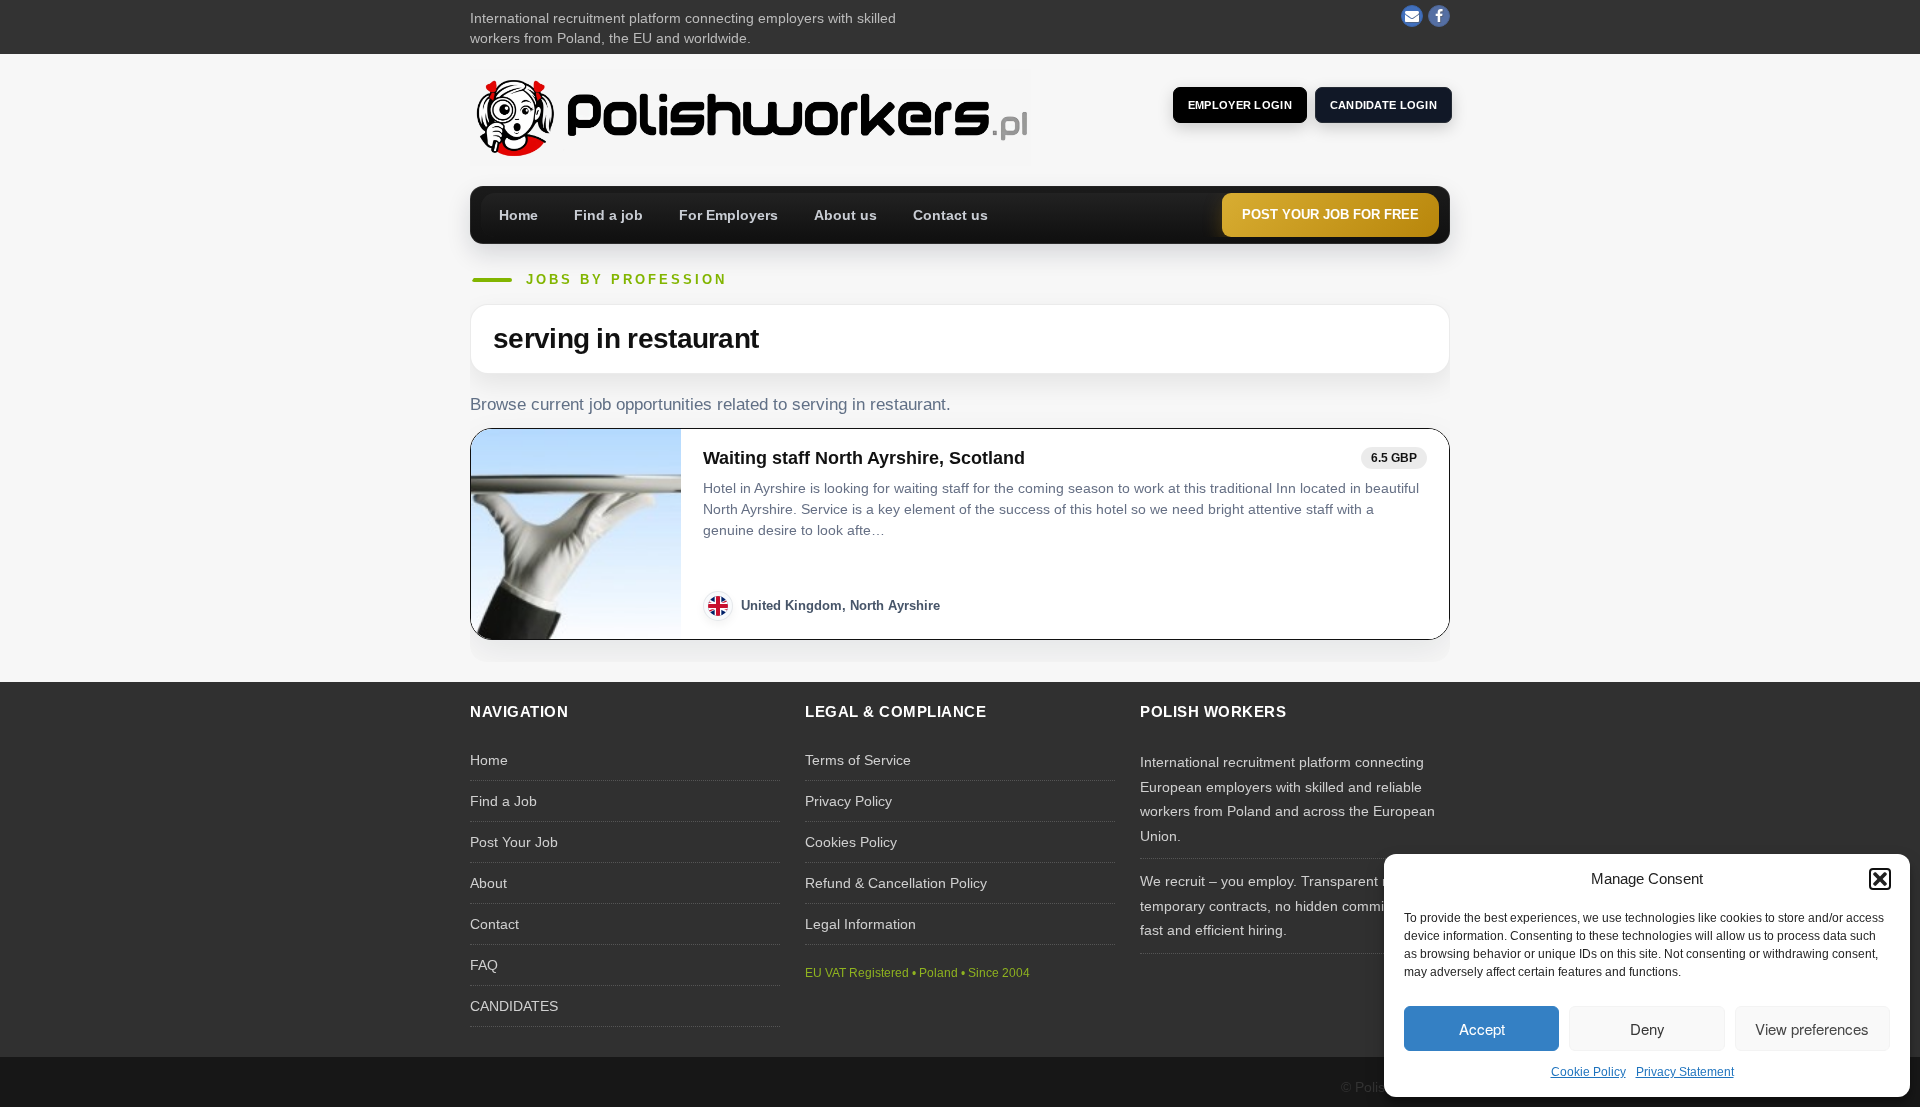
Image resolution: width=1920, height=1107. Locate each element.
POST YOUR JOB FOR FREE (1330, 215)
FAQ (484, 965)
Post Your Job (514, 842)
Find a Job (503, 801)
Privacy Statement (1685, 1072)
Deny (1647, 1028)
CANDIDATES (514, 1006)
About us (845, 215)
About (488, 883)
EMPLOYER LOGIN (1240, 105)
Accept (1482, 1028)
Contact (494, 924)
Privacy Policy (848, 801)
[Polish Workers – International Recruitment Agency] (750, 116)
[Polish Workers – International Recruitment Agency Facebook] (1439, 16)
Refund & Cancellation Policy (896, 883)
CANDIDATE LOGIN (1383, 105)
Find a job (608, 215)
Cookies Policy (851, 842)
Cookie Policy (1588, 1072)
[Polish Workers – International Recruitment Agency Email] (1412, 16)
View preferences (1812, 1028)
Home (518, 215)
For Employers (728, 215)
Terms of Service (858, 760)
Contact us (950, 215)
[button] (1880, 879)
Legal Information (860, 924)
